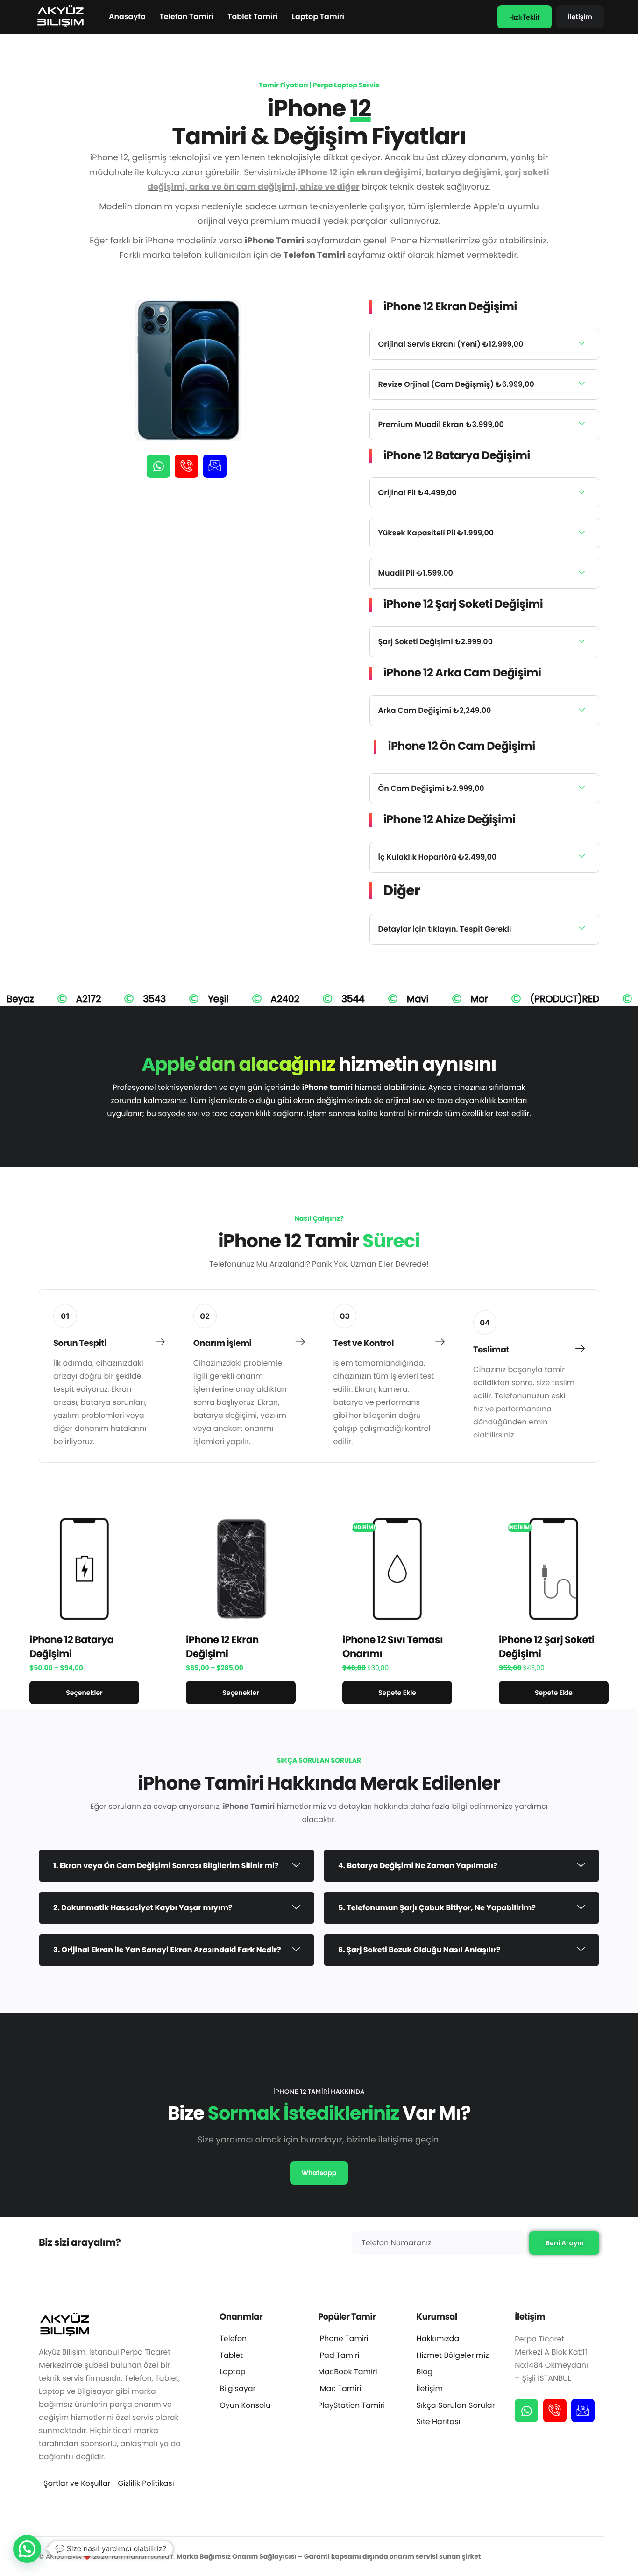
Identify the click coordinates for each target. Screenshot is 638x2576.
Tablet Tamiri (252, 17)
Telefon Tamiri (187, 17)
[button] (484, 344)
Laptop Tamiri (318, 17)
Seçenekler (84, 1693)
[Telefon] (186, 466)
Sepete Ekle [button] (397, 1693)
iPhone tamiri (327, 1087)
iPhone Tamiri (249, 1806)
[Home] (60, 16)
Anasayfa (127, 17)
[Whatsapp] (158, 466)
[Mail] (215, 466)
